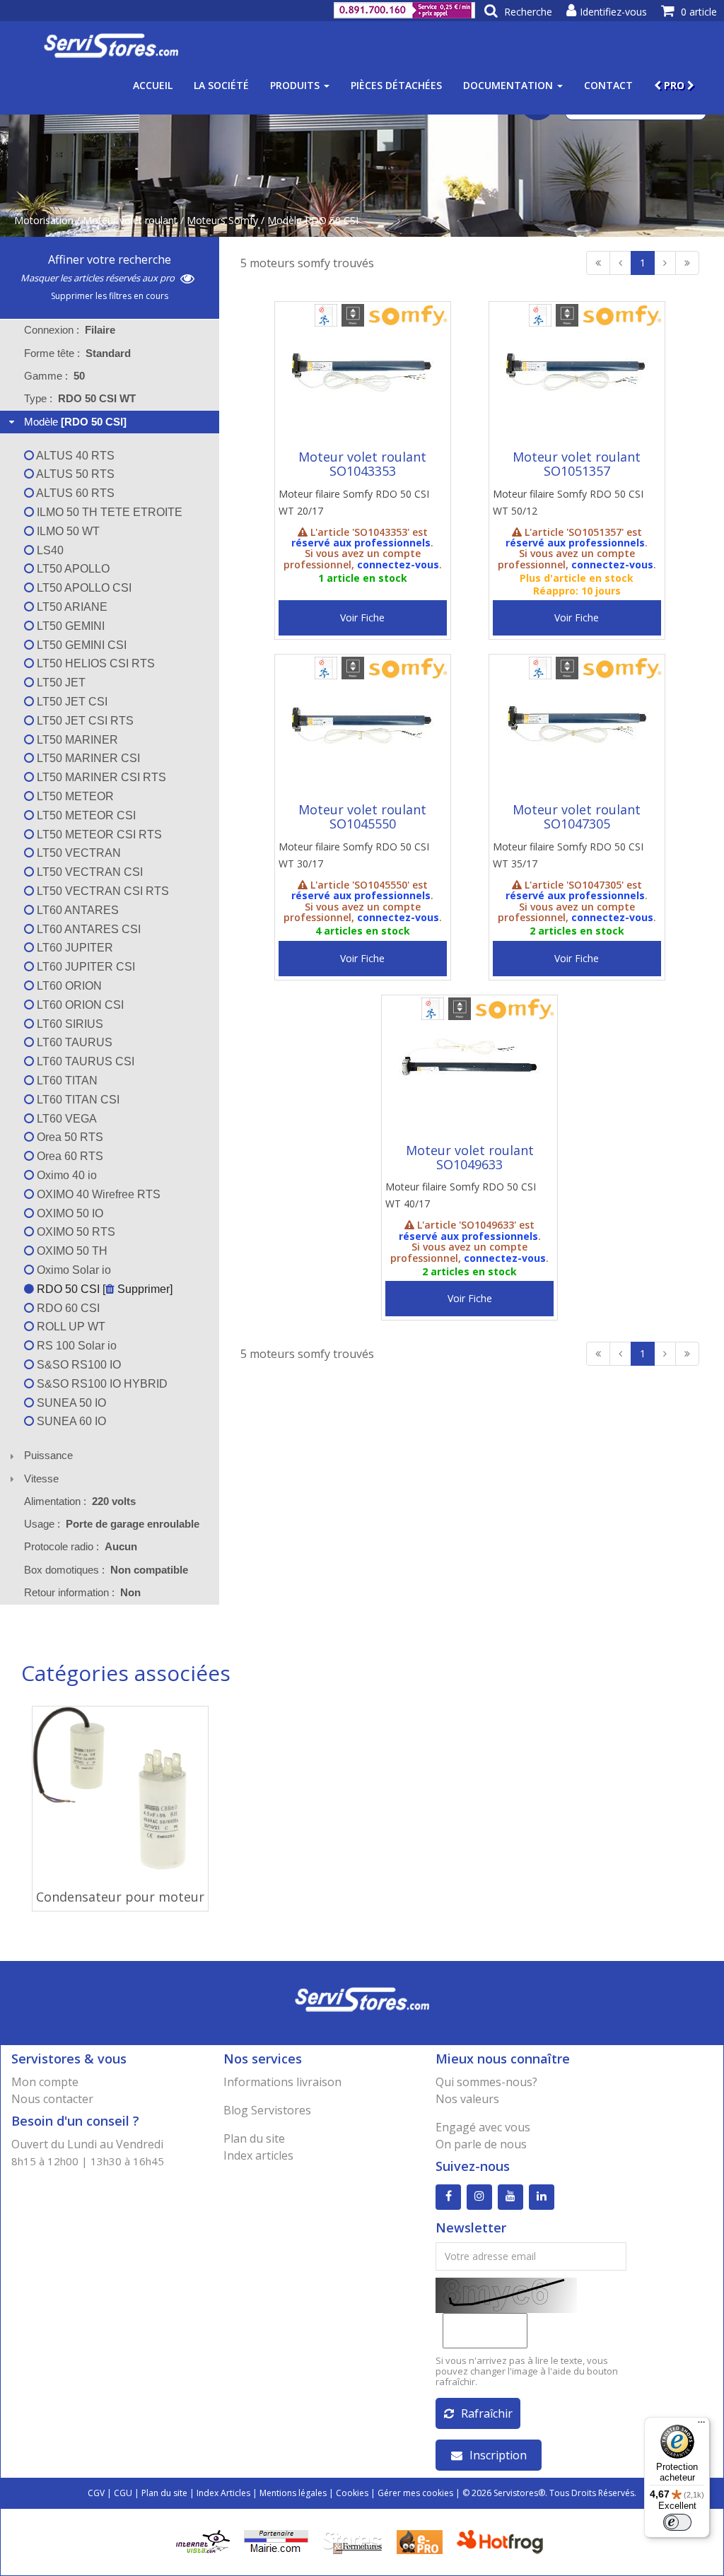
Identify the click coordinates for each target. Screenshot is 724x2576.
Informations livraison (282, 2082)
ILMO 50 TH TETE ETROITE (108, 512)
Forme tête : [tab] (77, 353)
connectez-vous (398, 564)
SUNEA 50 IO (70, 1403)
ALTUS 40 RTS (74, 456)
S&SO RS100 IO (77, 1365)
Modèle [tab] (75, 422)
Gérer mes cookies (415, 2493)
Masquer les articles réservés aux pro (99, 278)
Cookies (352, 2493)
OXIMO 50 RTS (75, 1232)
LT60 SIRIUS (69, 1024)
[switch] (677, 2522)
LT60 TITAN (66, 1081)
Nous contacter (52, 2099)
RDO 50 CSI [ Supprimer (102, 1289)
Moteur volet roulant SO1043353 (362, 464)
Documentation (509, 85)
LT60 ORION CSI (79, 1005)
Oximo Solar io (72, 1270)
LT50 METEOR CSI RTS (98, 835)
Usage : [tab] (112, 1524)
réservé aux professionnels (361, 543)
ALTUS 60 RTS (74, 493)
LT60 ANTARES (76, 910)
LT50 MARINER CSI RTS (100, 777)
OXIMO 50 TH (71, 1251)
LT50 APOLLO (72, 569)
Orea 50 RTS (69, 1137)
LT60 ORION (68, 986)
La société (221, 85)
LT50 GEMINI (69, 626)
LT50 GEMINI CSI (80, 645)
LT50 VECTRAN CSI (88, 872)
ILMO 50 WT (67, 531)
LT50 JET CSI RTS (84, 721)
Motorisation (44, 220)
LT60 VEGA (65, 1119)
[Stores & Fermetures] (352, 2541)
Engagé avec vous (483, 2127)
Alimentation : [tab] (80, 1501)
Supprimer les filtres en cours (110, 296)
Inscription (498, 2455)
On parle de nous (481, 2144)
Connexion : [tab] (70, 330)
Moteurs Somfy (222, 220)
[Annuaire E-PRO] (420, 2541)
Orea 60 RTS (69, 1156)
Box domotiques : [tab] (106, 1570)
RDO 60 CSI (67, 1308)
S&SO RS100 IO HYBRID (101, 1384)
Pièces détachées (396, 85)
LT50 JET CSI (71, 702)
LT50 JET (60, 683)
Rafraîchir (487, 2413)
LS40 (49, 550)
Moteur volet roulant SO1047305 (577, 816)
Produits (296, 85)
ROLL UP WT (70, 1327)
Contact (608, 85)
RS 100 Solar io (75, 1346)
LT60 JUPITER (74, 948)
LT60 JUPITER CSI (84, 967)
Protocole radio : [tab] (81, 1546)
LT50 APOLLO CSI (83, 588)
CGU (123, 2493)
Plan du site (254, 2138)
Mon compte (45, 2082)
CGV (96, 2493)
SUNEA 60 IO (70, 1421)
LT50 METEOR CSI (85, 815)
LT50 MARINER (76, 740)
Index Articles (223, 2493)
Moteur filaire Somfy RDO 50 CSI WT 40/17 (461, 1195)
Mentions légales (293, 2493)
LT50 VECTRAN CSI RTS (101, 891)
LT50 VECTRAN (77, 853)
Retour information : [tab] (82, 1592)
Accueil (153, 85)
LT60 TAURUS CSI (84, 1061)
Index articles (258, 2155)
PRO (674, 85)
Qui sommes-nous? (486, 2082)
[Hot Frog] (503, 2541)
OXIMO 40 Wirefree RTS (97, 1194)
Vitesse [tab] (41, 1479)
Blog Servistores (267, 2110)
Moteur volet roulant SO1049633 (470, 1157)
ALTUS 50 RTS (74, 474)
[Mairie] (276, 2541)
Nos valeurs (467, 2099)
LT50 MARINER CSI (87, 758)
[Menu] (701, 2425)
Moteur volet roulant (130, 220)
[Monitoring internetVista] (203, 2541)
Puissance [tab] (48, 1455)
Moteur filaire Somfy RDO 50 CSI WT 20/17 (354, 502)
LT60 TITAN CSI (77, 1100)
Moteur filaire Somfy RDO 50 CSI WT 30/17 (354, 855)
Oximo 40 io (65, 1175)
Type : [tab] (80, 398)
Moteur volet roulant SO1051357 (577, 464)
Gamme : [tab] (54, 376)
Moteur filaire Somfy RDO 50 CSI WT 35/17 (568, 855)
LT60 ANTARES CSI (87, 929)
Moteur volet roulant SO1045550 (362, 816)
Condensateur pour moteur (120, 1897)
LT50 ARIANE (71, 607)
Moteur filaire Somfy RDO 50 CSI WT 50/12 (568, 502)
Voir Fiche (362, 617)
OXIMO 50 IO (69, 1213)
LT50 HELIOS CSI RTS (94, 663)
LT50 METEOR (74, 796)
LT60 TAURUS (73, 1042)
